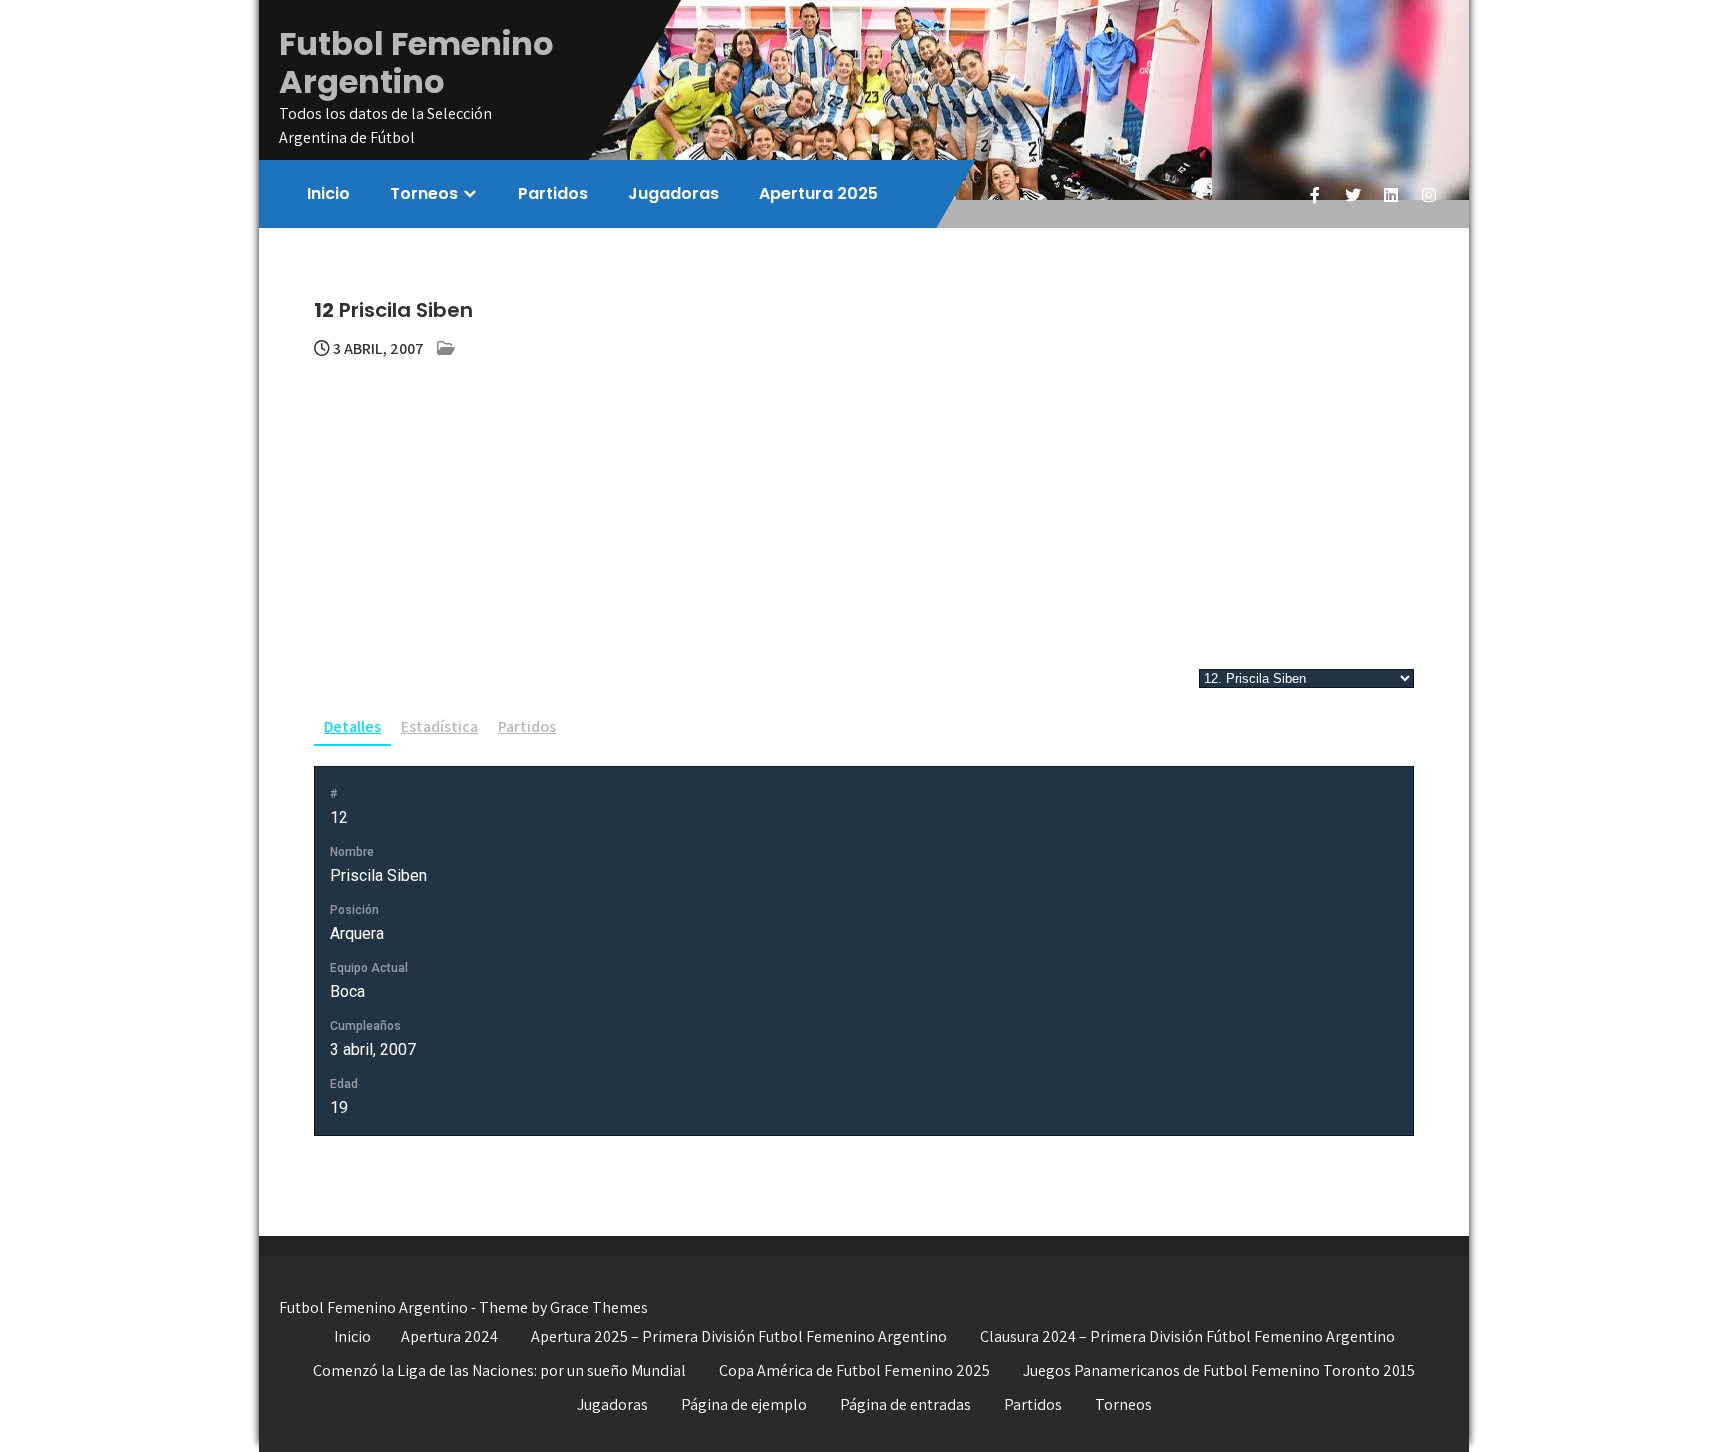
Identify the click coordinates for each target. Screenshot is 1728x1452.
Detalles (352, 726)
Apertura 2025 (818, 193)
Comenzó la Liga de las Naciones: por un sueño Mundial (499, 1370)
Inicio (328, 193)
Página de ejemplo (744, 1404)
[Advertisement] (864, 511)
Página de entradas (905, 1404)
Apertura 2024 (449, 1336)
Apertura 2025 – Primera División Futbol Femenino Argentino (739, 1336)
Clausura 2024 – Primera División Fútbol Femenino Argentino (1187, 1336)
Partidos (553, 193)
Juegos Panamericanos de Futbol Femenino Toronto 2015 (1219, 1370)
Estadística (439, 726)
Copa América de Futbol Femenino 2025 (854, 1370)
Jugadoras (673, 193)
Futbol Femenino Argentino (416, 62)
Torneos (424, 193)
